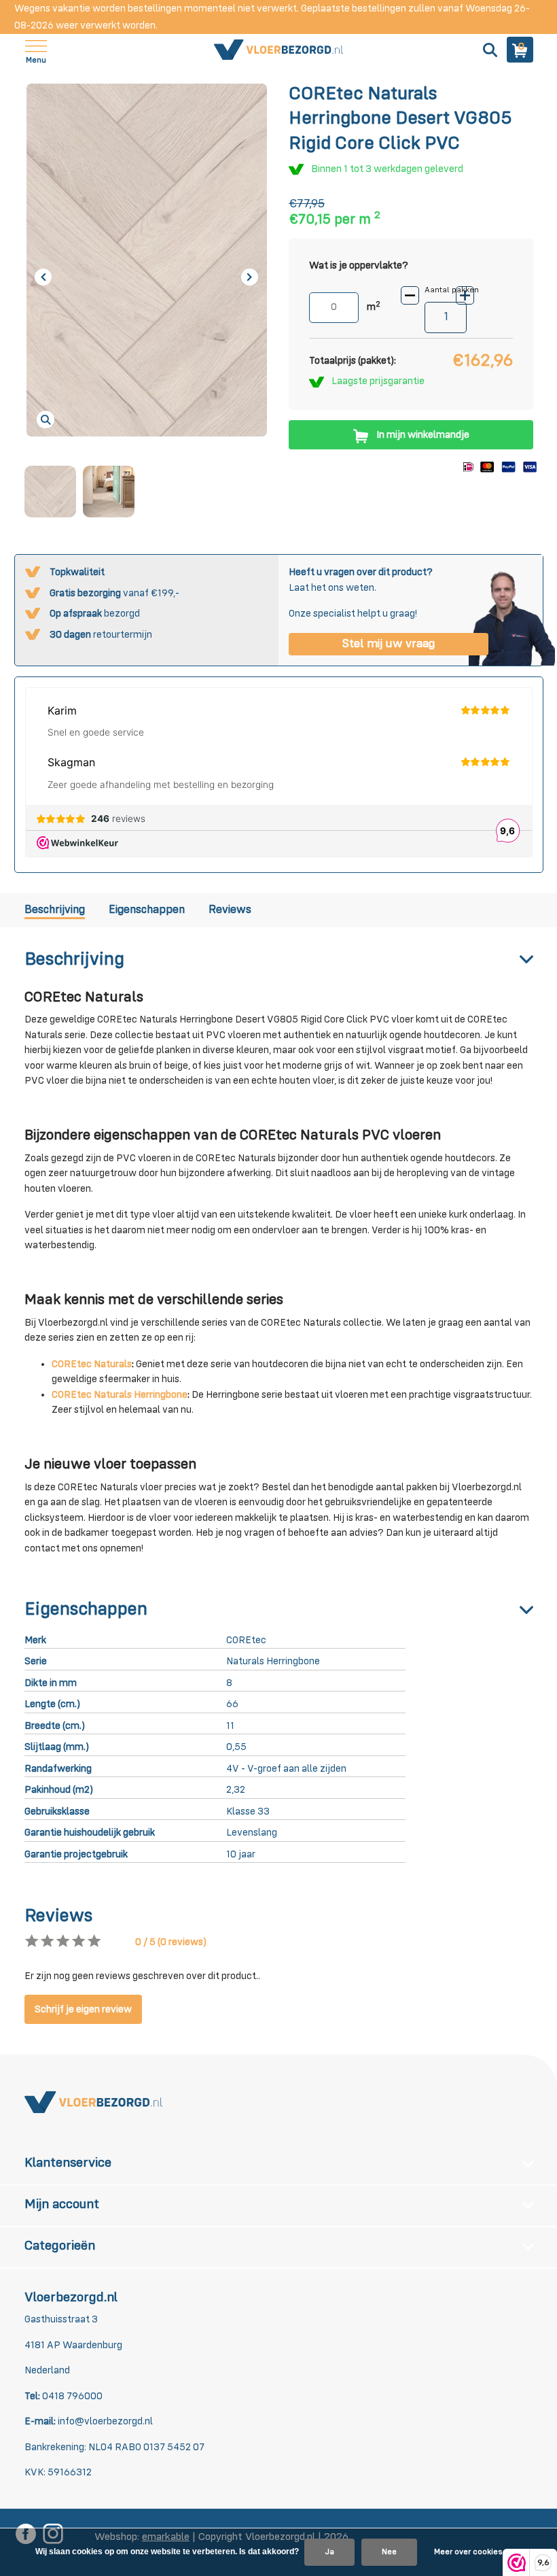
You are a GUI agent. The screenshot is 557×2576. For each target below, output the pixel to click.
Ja (329, 2552)
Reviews (230, 910)
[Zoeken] (488, 50)
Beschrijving (55, 910)
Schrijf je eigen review (83, 2009)
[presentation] (43, 277)
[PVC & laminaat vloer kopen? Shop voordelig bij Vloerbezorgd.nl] (278, 50)
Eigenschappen (147, 910)
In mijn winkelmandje (423, 435)
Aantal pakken (452, 290)
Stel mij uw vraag (389, 644)
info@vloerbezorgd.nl (105, 2421)
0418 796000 (71, 2396)
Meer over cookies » (471, 2552)
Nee (389, 2552)
